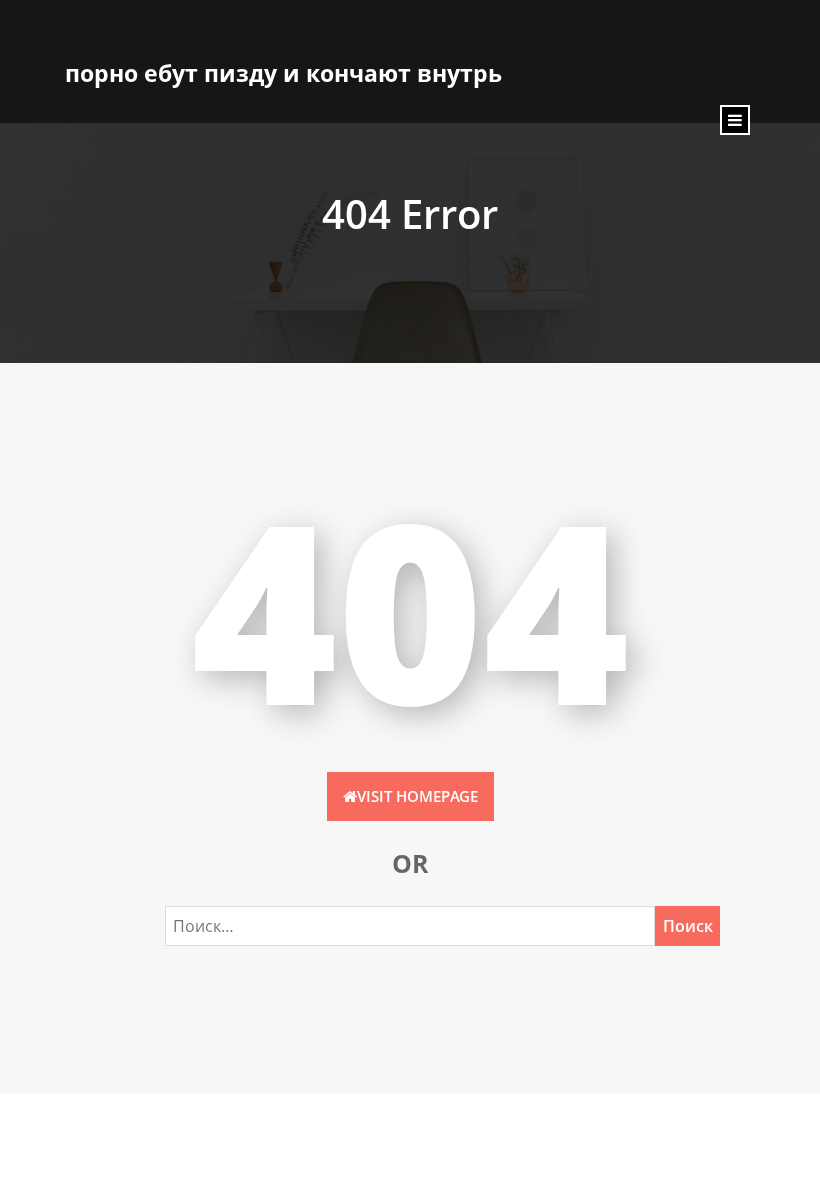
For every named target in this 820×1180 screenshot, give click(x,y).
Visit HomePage (417, 796)
